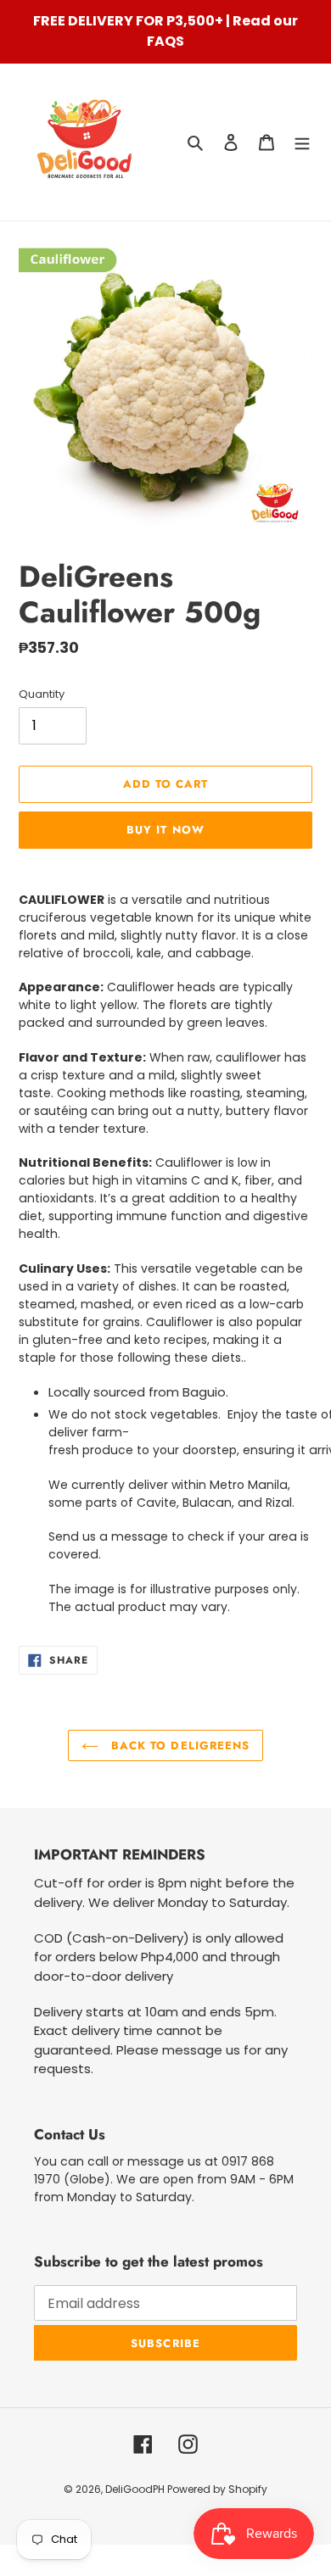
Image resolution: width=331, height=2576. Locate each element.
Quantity (42, 694)
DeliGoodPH (136, 2489)
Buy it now (165, 830)
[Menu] (302, 142)
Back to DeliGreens (178, 1745)
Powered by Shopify (217, 2489)
